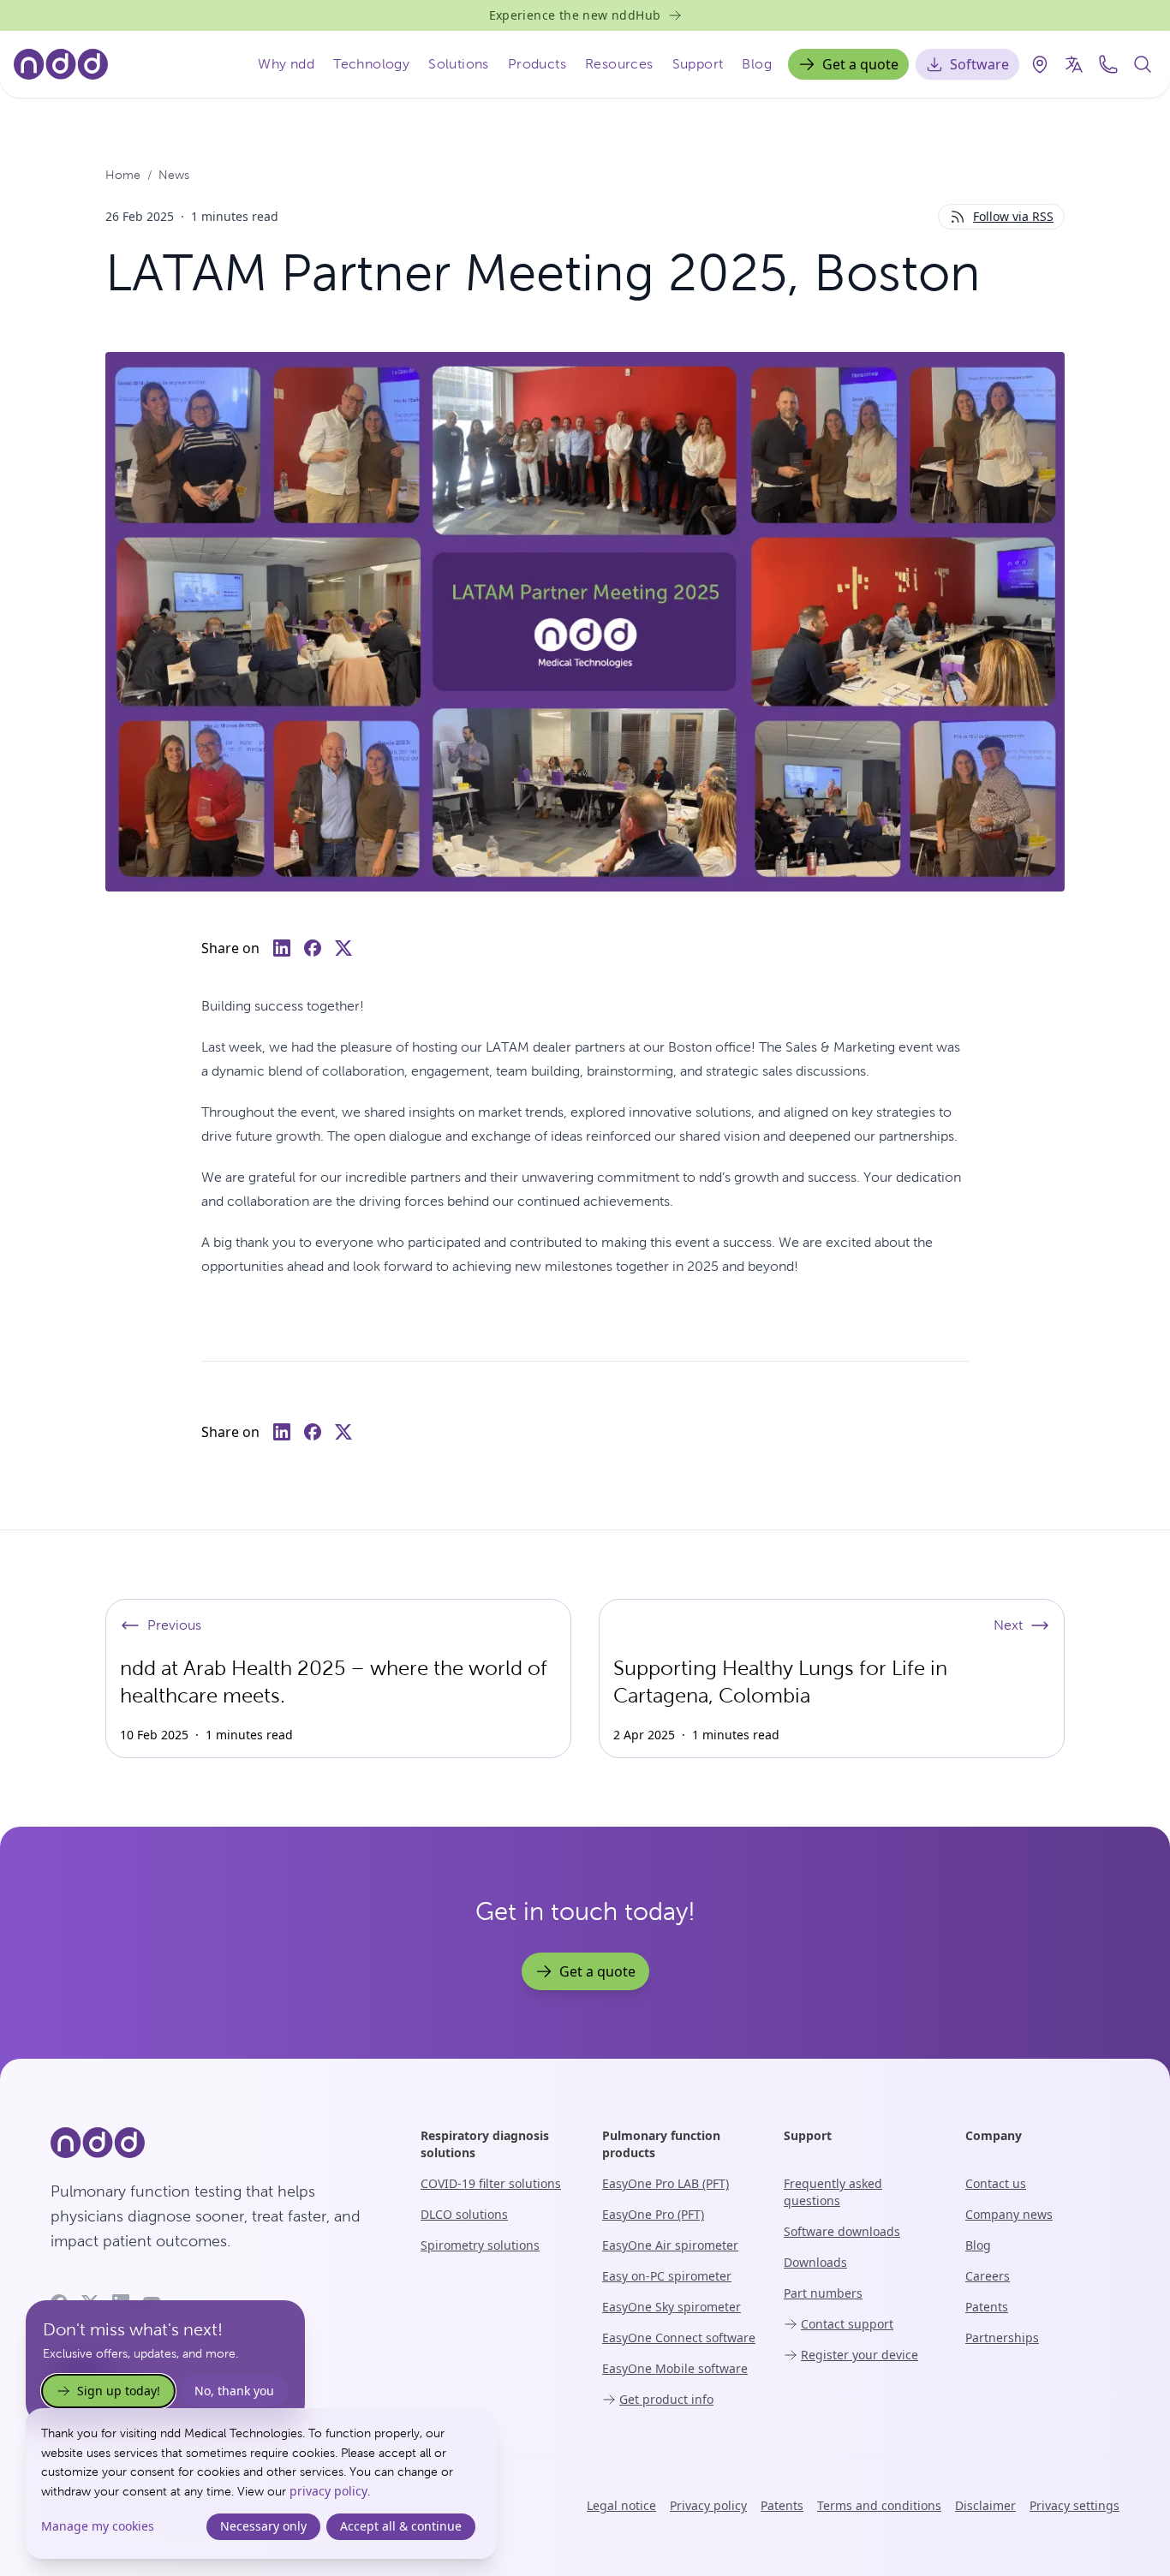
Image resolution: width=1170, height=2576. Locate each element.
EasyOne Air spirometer (670, 2245)
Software (979, 64)
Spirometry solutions (480, 2245)
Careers (988, 2276)
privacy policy (328, 2491)
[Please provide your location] (1040, 64)
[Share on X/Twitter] (343, 948)
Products (537, 64)
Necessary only (263, 2526)
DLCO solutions (464, 2214)
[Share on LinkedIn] (282, 948)
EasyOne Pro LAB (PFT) (666, 2183)
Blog (757, 64)
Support (698, 64)
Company (994, 2135)
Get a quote (860, 64)
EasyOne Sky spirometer (672, 2307)
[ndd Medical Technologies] (215, 2143)
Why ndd (286, 64)
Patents (987, 2307)
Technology (371, 64)
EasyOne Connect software (679, 2337)
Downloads (815, 2262)
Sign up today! (119, 2391)
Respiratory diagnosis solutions (485, 2144)
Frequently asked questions (833, 2192)
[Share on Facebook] (313, 948)
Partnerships (1002, 2337)
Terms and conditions (879, 2505)
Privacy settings (1074, 2505)
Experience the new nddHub (575, 15)
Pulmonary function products (661, 2144)
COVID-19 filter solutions (491, 2183)
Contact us (996, 2183)
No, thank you (234, 2391)
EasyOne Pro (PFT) (653, 2214)
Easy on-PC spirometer (667, 2276)
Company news (1009, 2214)
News (174, 175)
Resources (619, 64)
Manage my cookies (98, 2526)
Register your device (860, 2355)
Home (123, 175)
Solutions (459, 64)
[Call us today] (1108, 64)
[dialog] (261, 2484)
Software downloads (842, 2231)
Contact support (847, 2324)
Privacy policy (708, 2505)
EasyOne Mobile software (675, 2368)
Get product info (666, 2399)
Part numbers (823, 2293)
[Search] (1143, 64)
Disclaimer (985, 2505)
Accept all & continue (401, 2526)
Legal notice (621, 2505)
